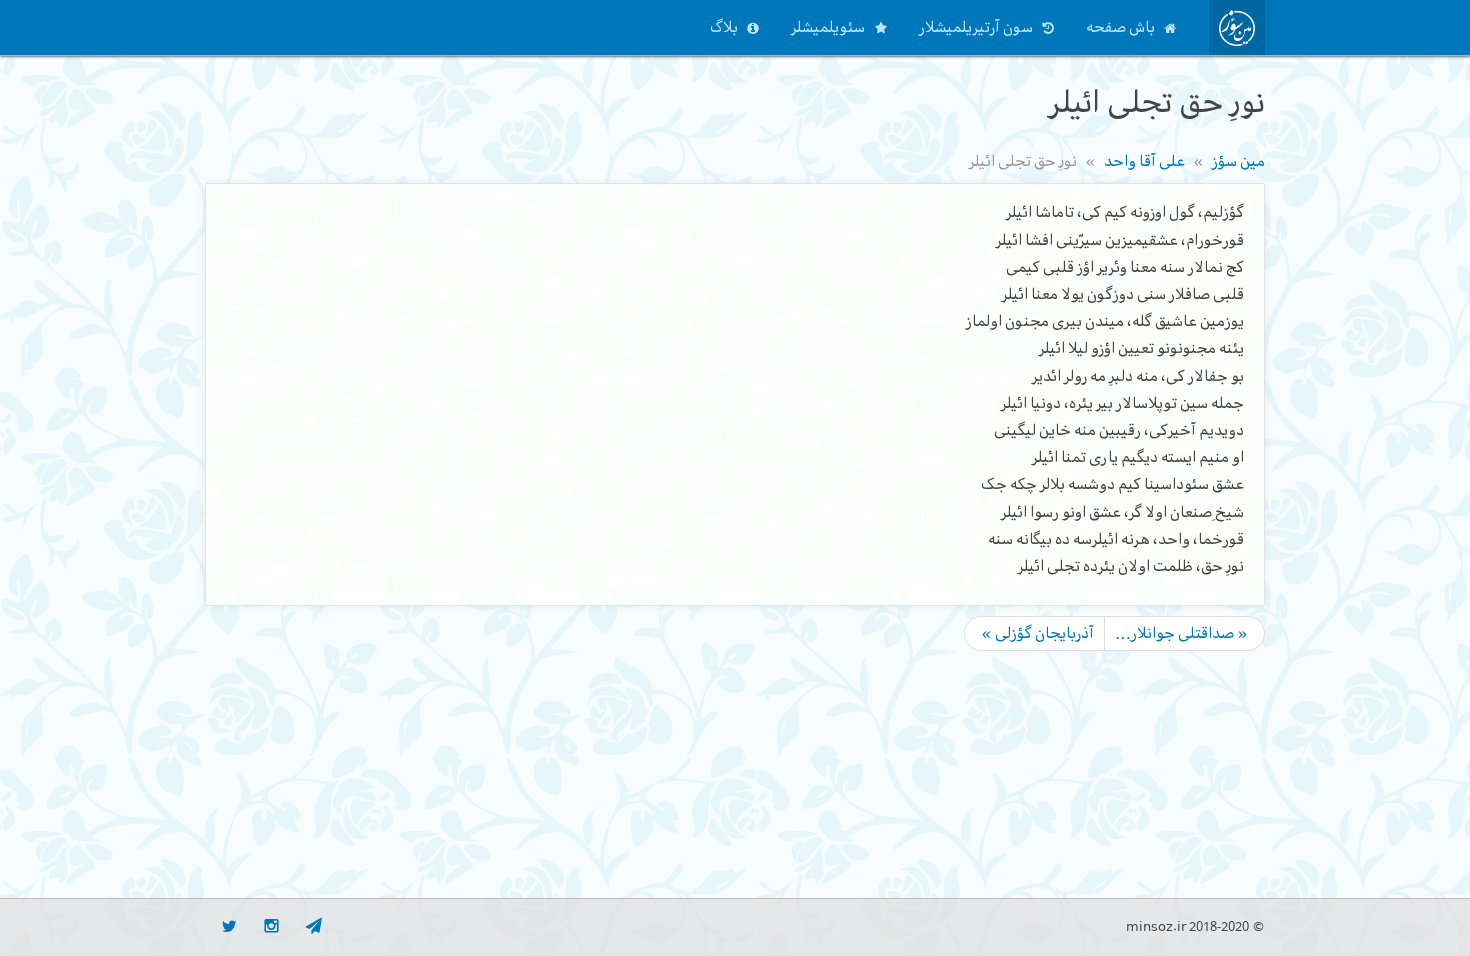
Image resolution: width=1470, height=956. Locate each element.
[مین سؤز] (1237, 27)
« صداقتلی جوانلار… (1181, 633)
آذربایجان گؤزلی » (1037, 633)
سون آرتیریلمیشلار (976, 27)
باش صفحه (1120, 27)
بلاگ (724, 27)
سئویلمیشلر (828, 27)
